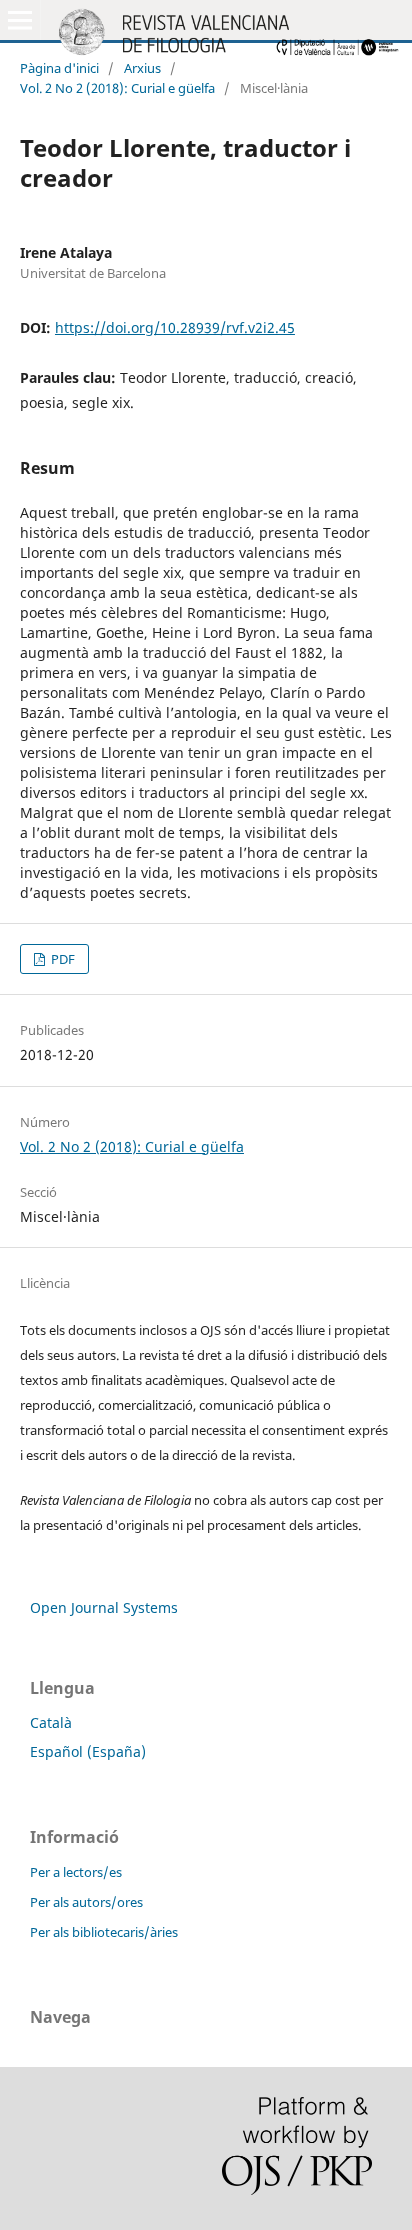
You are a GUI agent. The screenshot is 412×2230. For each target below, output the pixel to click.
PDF (61, 959)
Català (51, 1722)
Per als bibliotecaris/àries (104, 1932)
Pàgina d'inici (59, 68)
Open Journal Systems (104, 1607)
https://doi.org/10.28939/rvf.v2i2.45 (175, 327)
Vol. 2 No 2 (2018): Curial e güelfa (117, 88)
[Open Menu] (20, 20)
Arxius (142, 68)
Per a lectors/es (76, 1872)
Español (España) (88, 1751)
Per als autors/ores (86, 1902)
